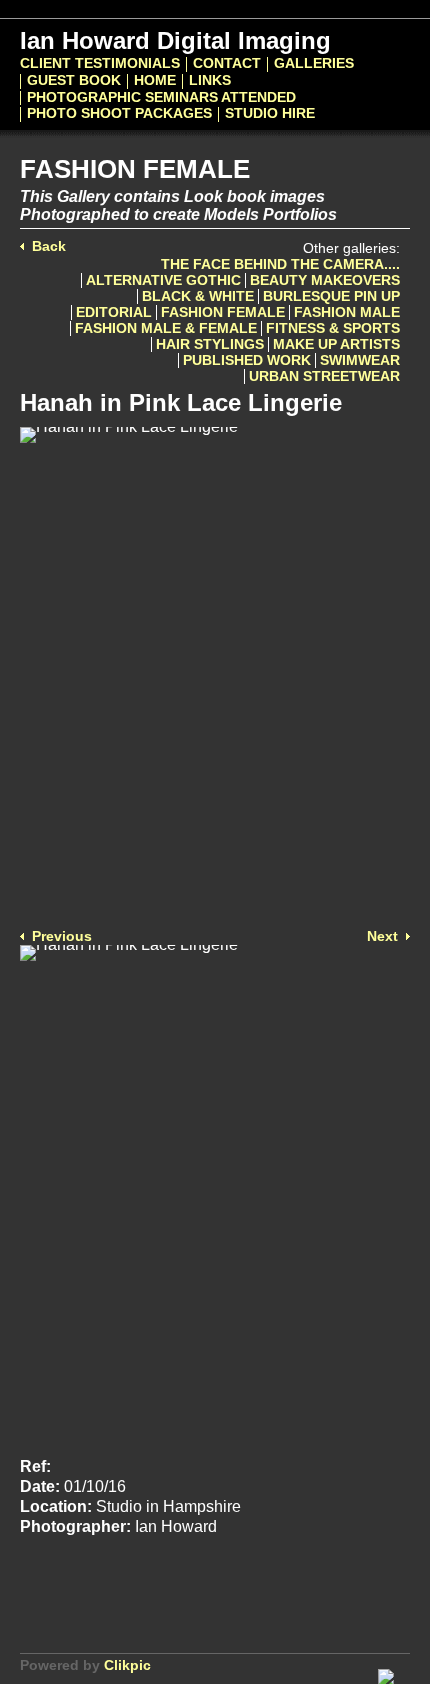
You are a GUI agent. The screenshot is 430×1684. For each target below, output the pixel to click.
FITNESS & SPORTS (333, 328)
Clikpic (127, 1665)
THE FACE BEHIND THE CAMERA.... (280, 264)
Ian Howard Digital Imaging (175, 40)
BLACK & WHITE (198, 296)
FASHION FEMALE (223, 312)
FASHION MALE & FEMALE (166, 328)
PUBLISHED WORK (247, 360)
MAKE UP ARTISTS (336, 344)
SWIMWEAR (360, 360)
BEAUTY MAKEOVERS (325, 280)
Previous (62, 936)
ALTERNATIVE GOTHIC (163, 280)
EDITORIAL (114, 312)
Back (49, 246)
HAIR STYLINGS (210, 344)
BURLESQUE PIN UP (331, 296)
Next (382, 936)
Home (155, 81)
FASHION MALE (347, 312)
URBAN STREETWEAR (324, 376)
